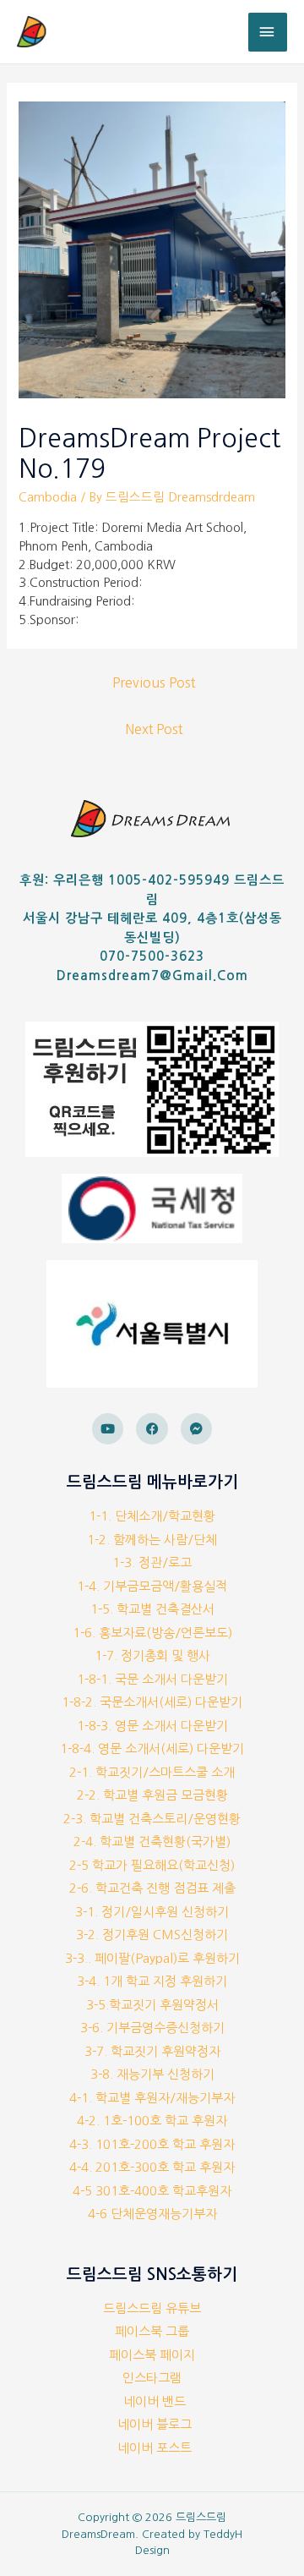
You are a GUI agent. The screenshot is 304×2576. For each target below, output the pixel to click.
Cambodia (48, 497)
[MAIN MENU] (268, 32)
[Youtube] (108, 1429)
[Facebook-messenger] (197, 1429)
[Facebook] (152, 1429)
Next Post (154, 729)
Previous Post (154, 683)
